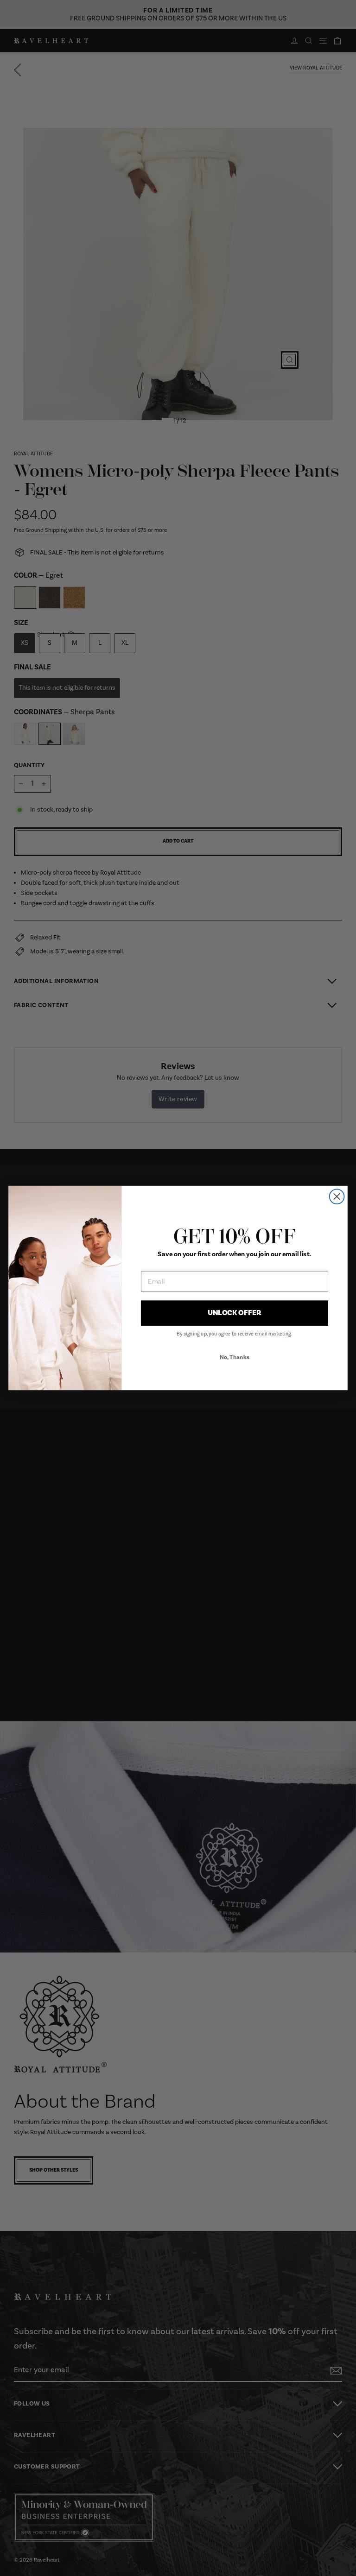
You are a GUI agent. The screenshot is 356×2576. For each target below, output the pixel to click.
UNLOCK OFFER (235, 1313)
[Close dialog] (337, 1197)
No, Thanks (235, 1357)
